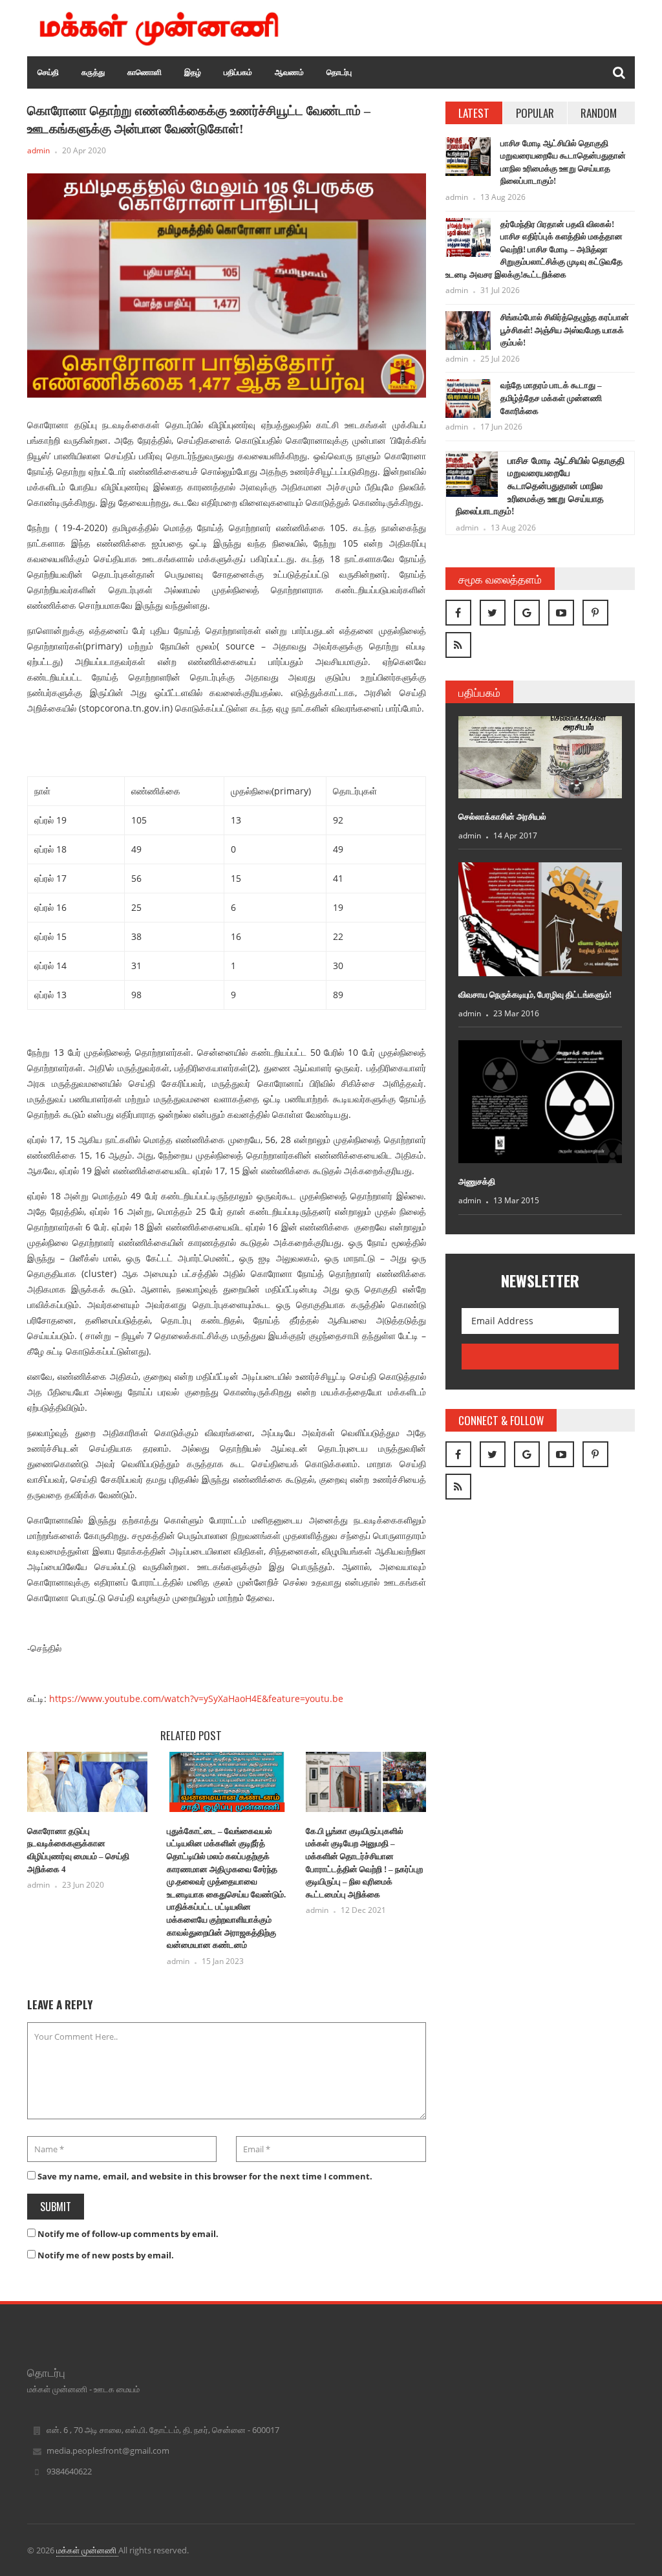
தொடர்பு (339, 72)
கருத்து (93, 72)
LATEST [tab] (474, 113)
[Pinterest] (595, 613)
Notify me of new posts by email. (106, 2255)
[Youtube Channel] (561, 613)
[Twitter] (493, 613)
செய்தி (48, 72)
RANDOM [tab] (599, 113)
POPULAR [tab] (535, 113)
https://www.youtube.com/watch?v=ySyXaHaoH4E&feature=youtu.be (196, 1698)
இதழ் (193, 72)
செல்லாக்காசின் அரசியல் (502, 817)
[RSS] (458, 645)
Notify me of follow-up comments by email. (128, 2234)
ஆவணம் (289, 72)
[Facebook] (458, 613)
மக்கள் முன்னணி (87, 2550)
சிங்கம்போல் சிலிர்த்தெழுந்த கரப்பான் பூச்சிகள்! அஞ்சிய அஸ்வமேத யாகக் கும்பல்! (565, 330)
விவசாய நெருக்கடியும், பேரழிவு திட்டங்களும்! (535, 995)
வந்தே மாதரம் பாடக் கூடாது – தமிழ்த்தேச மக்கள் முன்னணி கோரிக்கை (551, 398)
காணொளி (144, 72)
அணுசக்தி (477, 1182)
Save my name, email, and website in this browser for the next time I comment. (205, 2176)
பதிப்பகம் (238, 72)
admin (38, 150)
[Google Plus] (527, 613)
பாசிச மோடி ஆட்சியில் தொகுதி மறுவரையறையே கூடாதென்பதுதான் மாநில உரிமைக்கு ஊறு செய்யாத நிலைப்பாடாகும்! (540, 486)
